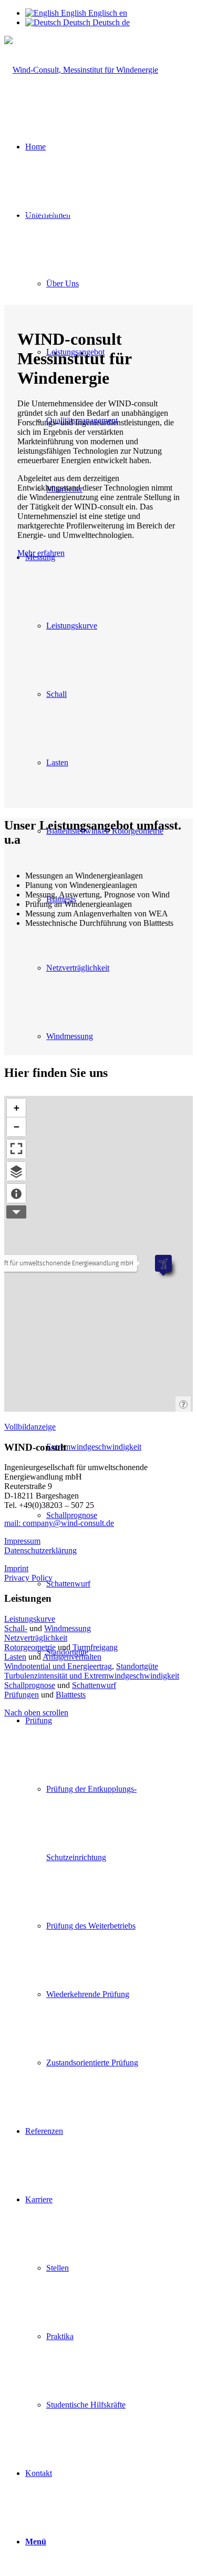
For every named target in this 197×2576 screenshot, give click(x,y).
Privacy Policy (28, 1578)
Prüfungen (22, 1695)
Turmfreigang (95, 1647)
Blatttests (71, 1695)
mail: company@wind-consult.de (59, 1523)
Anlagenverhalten (72, 1657)
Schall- (16, 1628)
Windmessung (68, 1628)
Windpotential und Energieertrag (58, 1666)
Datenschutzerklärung (40, 1550)
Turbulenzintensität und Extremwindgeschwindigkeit (92, 1676)
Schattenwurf (94, 1685)
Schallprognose (30, 1685)
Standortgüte (137, 1666)
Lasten (15, 1657)
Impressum (22, 1541)
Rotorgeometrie (30, 1647)
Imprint (16, 1568)
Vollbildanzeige (30, 1427)
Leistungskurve (30, 1619)
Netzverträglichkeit (36, 1638)
